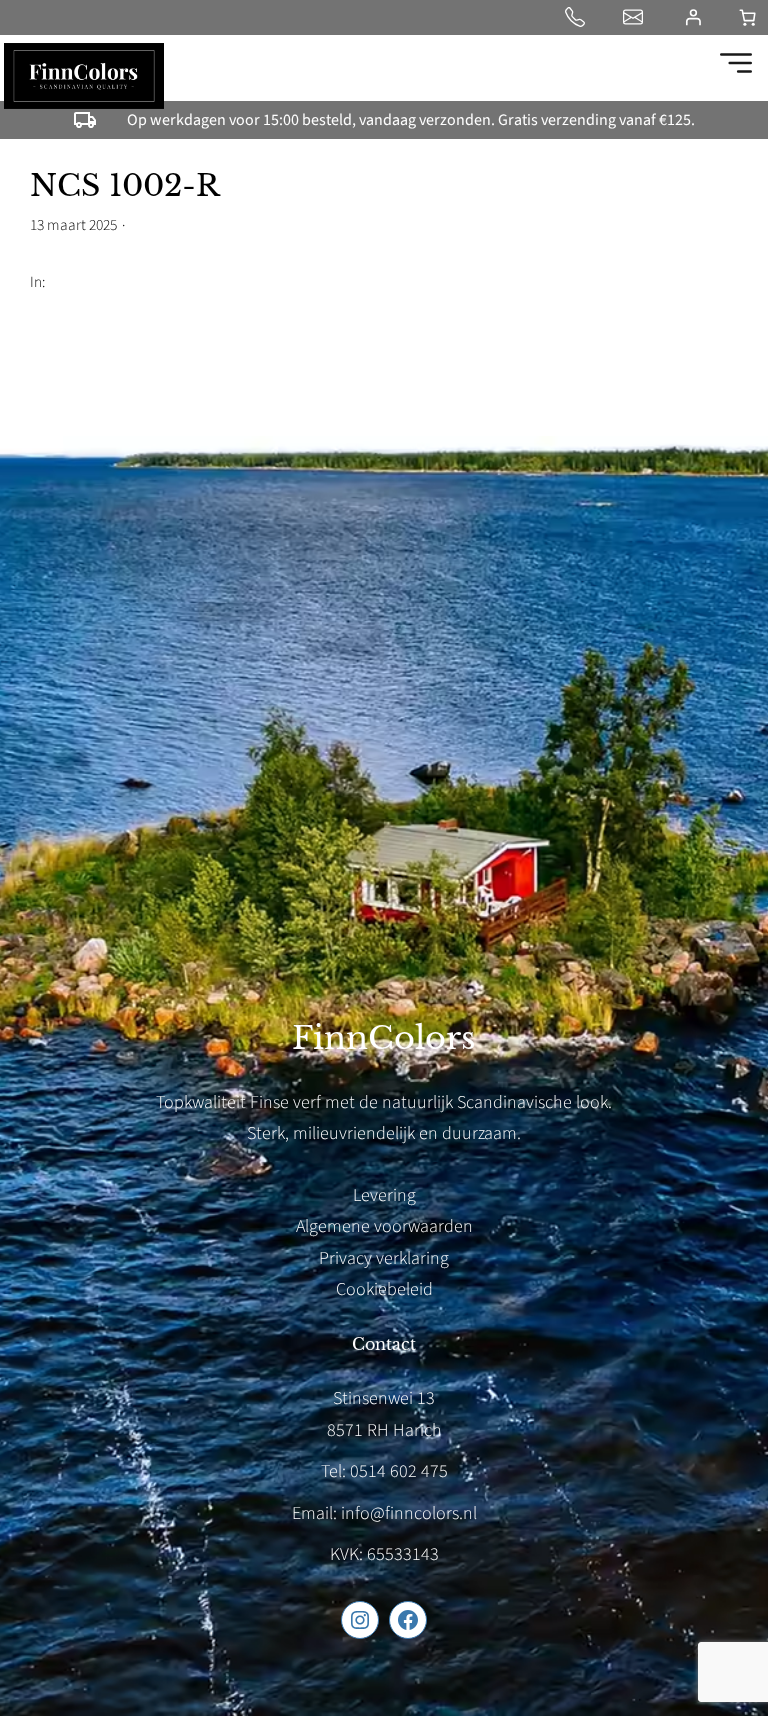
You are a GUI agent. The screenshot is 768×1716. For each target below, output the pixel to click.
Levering (384, 1195)
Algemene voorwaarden (384, 1226)
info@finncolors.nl (637, 17)
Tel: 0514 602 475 (384, 1471)
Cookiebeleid (384, 1289)
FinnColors (384, 1038)
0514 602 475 (579, 17)
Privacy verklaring (384, 1258)
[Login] (693, 17)
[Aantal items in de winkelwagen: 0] (747, 17)
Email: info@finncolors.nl (384, 1513)
